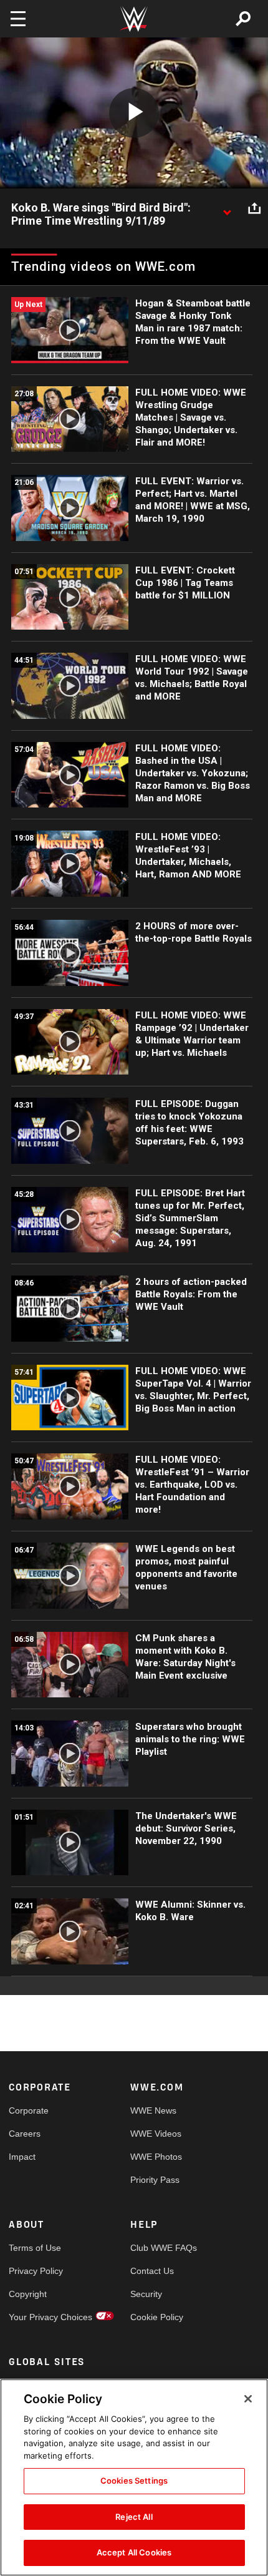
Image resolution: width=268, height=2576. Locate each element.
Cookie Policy (157, 2317)
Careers (25, 2134)
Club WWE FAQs (161, 2248)
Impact (22, 2157)
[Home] (134, 19)
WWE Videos (156, 2134)
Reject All (134, 2517)
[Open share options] (254, 208)
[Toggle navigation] (18, 19)
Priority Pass (155, 2180)
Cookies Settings (134, 2481)
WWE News (153, 2110)
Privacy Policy (36, 2271)
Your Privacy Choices (39, 2317)
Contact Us (152, 2271)
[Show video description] (227, 208)
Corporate (29, 2110)
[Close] (248, 2399)
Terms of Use (35, 2248)
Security (146, 2294)
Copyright (28, 2294)
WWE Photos (156, 2157)
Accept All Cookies (134, 2552)
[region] (134, 2477)
